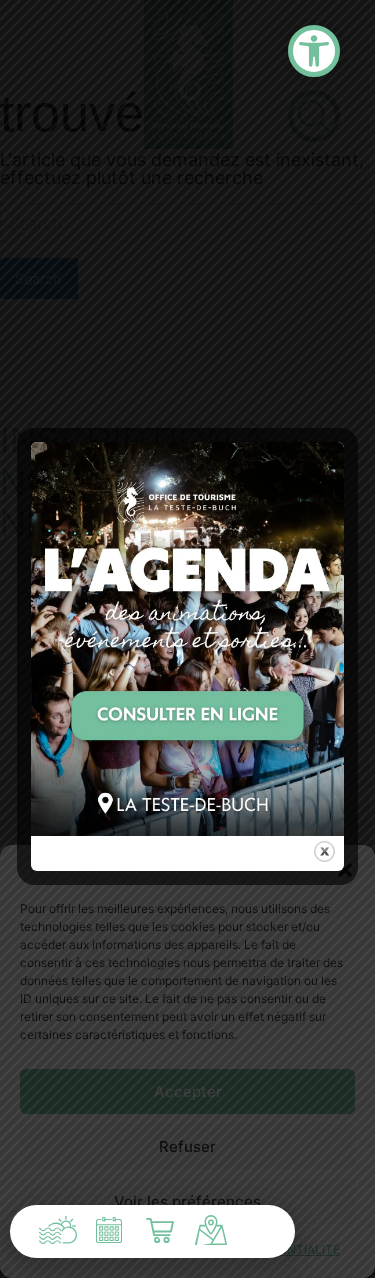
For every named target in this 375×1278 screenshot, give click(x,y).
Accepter (188, 1091)
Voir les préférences (187, 1201)
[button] (345, 870)
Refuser (187, 1146)
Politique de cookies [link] (82, 1249)
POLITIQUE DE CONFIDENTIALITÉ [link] (244, 1249)
